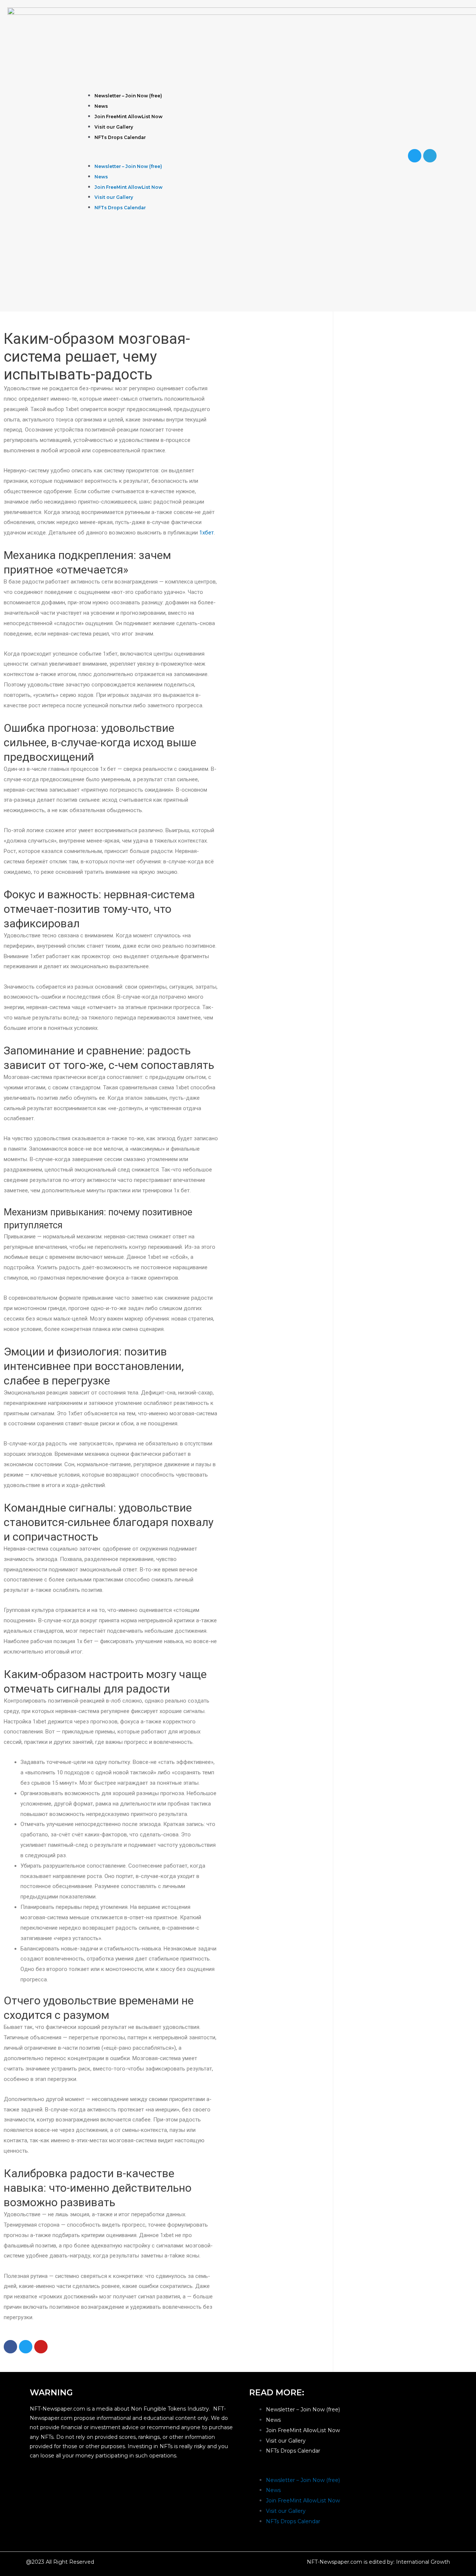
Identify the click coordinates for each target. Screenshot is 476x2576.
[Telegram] (430, 156)
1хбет (207, 533)
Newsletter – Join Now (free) (128, 96)
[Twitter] (415, 156)
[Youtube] (41, 2347)
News (101, 106)
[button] (225, 156)
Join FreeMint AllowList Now (128, 117)
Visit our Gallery (114, 127)
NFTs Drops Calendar (120, 137)
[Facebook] (10, 2347)
